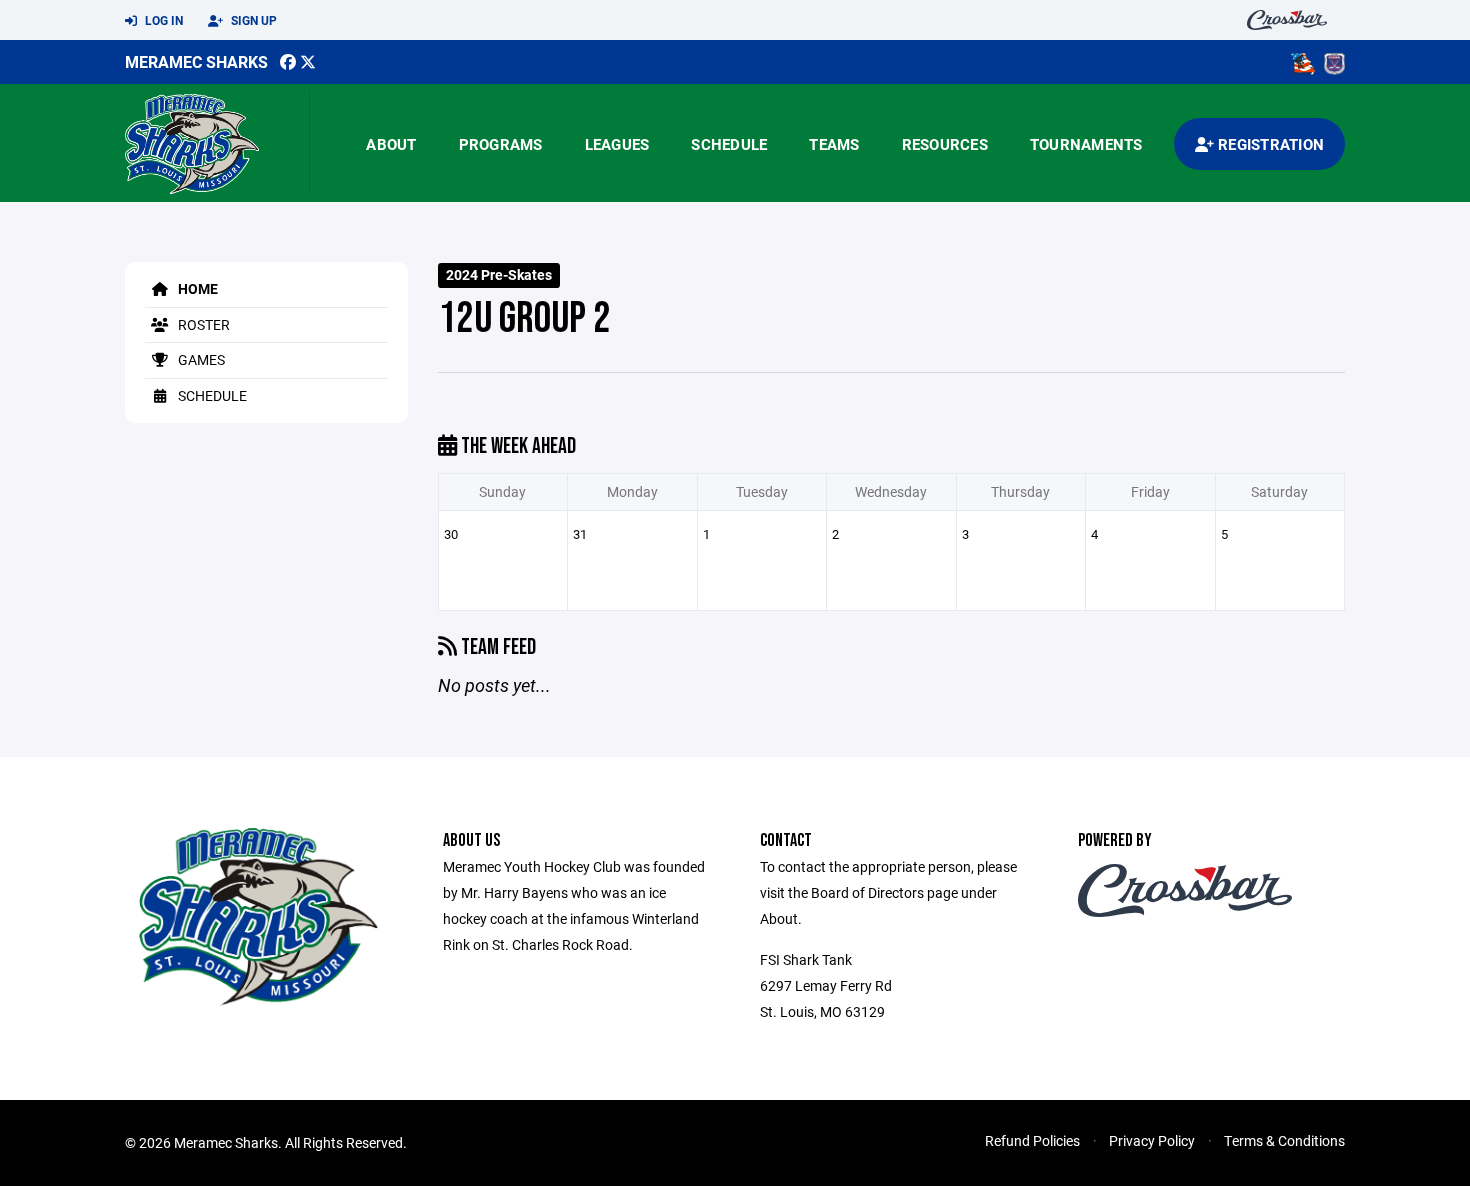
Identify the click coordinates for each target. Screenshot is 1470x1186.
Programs (501, 144)
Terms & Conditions (1284, 1140)
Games (200, 359)
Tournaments (1086, 144)
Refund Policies (1032, 1140)
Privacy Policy (1152, 1140)
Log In (162, 20)
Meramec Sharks (196, 61)
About (391, 144)
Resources (945, 144)
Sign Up (252, 20)
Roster (202, 324)
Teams (834, 144)
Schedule (729, 144)
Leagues (617, 144)
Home (196, 288)
